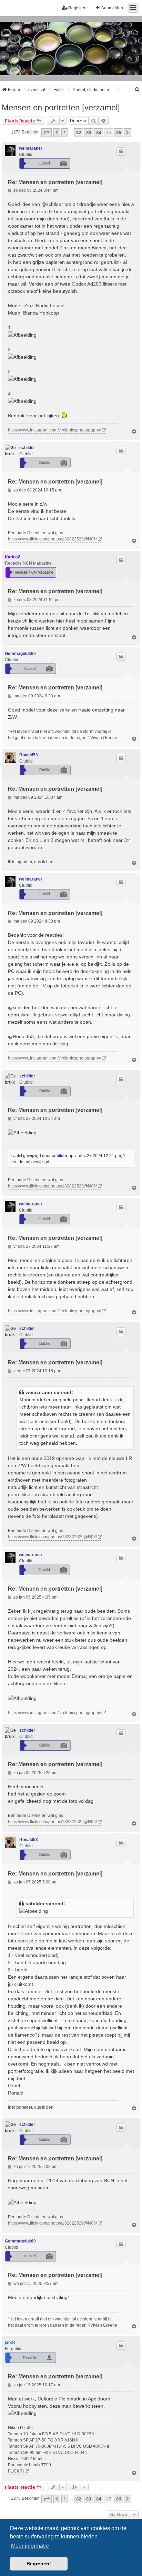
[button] (47, 132)
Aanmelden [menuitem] (112, 8)
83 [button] (89, 132)
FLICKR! (16, 2471)
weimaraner (31, 148)
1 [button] (65, 132)
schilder (27, 448)
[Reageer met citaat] (121, 151)
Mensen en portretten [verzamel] (61, 107)
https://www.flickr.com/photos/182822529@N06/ (52, 539)
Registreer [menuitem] (78, 8)
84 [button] (99, 132)
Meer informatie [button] (30, 2546)
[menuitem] (137, 90)
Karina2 (13, 557)
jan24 (10, 2343)
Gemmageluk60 (20, 654)
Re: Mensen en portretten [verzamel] (55, 182)
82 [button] (79, 132)
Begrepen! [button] (39, 2564)
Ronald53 (29, 755)
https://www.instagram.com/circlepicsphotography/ (54, 430)
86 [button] (119, 132)
